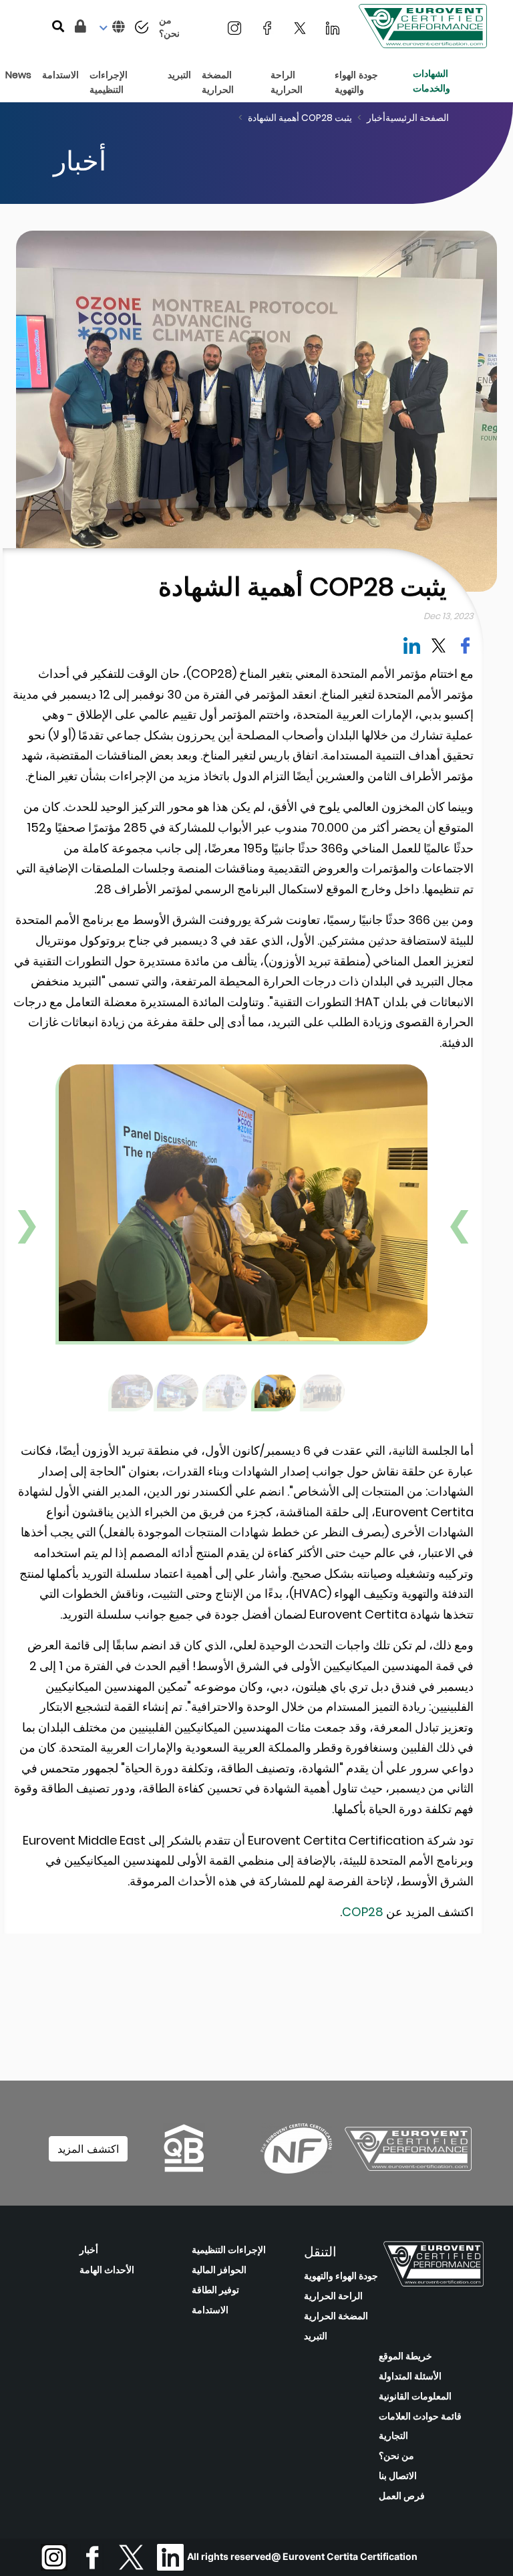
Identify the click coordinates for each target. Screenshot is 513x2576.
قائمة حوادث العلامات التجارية (420, 2426)
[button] (111, 27)
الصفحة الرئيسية (417, 118)
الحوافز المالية (219, 2270)
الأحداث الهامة (107, 2270)
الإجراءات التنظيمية (229, 2250)
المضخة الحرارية (336, 2316)
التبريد (316, 2336)
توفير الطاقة (215, 2290)
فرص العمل (402, 2496)
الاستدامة (210, 2310)
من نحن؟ (396, 2456)
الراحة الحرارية (333, 2296)
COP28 (363, 1912)
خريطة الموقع (405, 2356)
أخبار (376, 118)
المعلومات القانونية (415, 2396)
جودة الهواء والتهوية (341, 2276)
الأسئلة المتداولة (410, 2376)
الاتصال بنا (398, 2476)
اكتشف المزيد (88, 2149)
